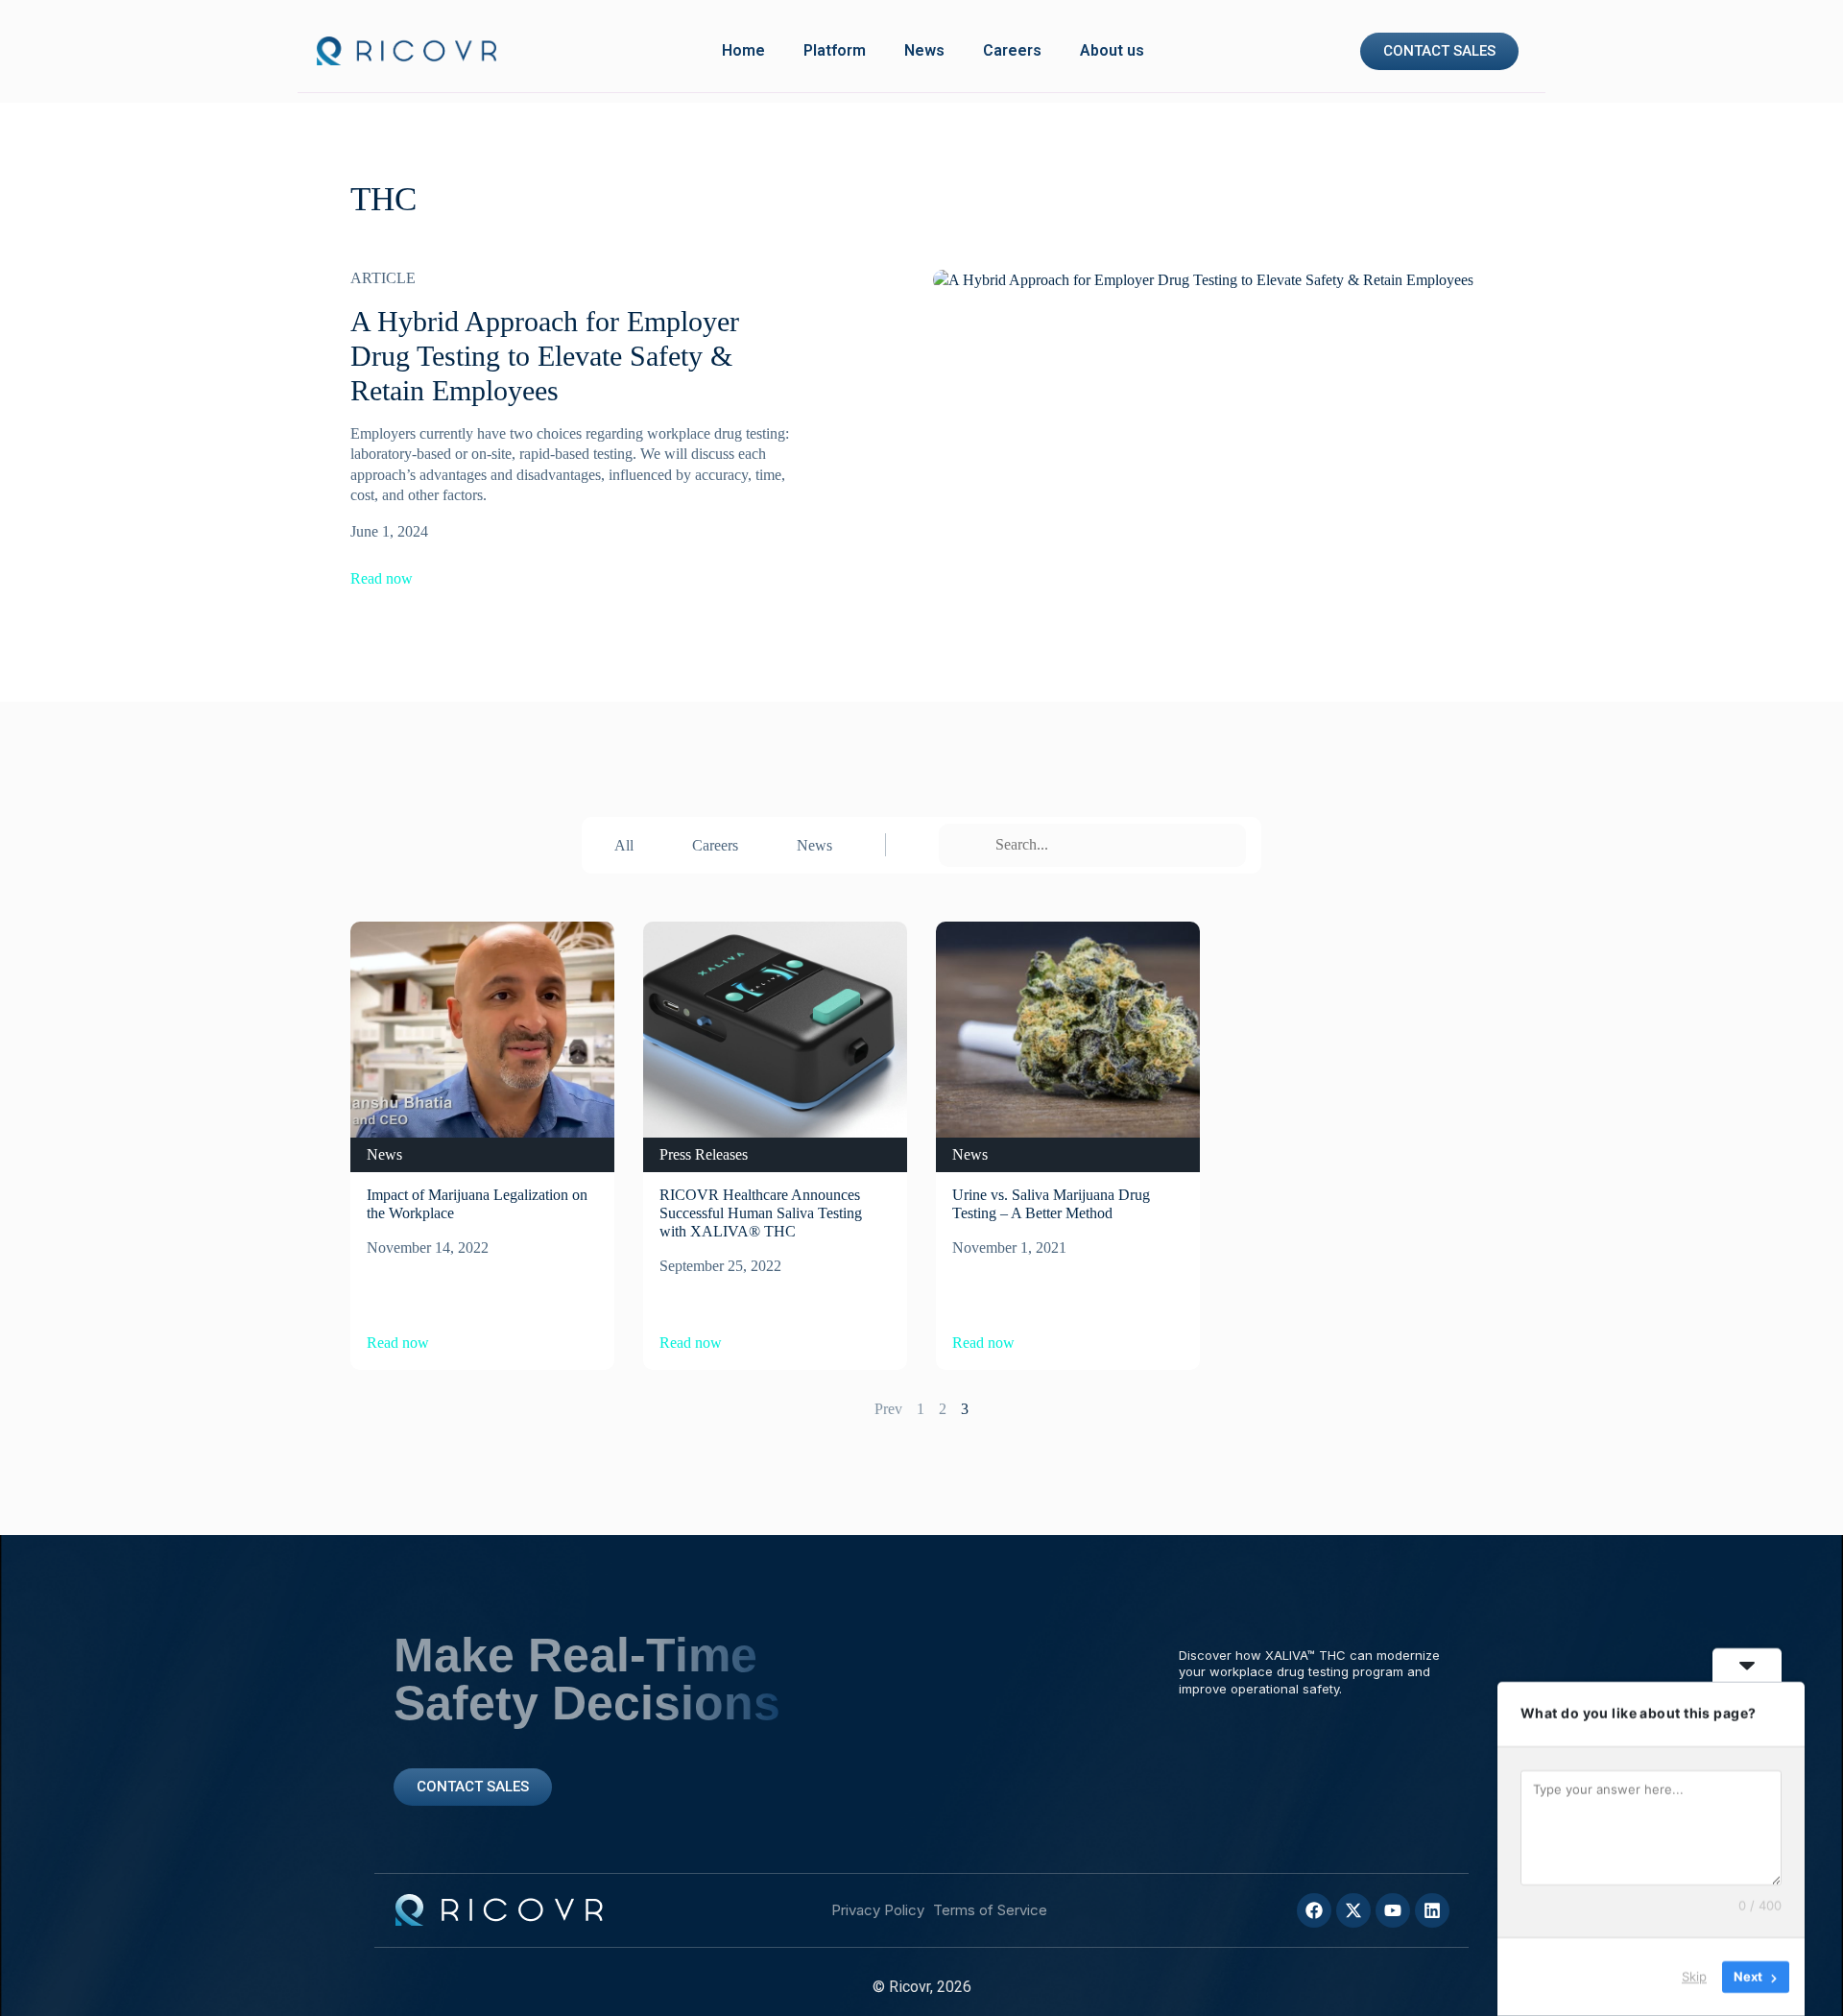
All (624, 845)
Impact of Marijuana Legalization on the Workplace (477, 1204)
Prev (888, 1409)
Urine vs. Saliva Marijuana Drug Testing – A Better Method (1051, 1204)
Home (743, 50)
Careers (1012, 50)
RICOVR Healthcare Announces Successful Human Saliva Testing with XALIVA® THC (761, 1213)
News (924, 50)
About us (1112, 50)
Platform (835, 50)
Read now (382, 579)
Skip (1694, 1977)
